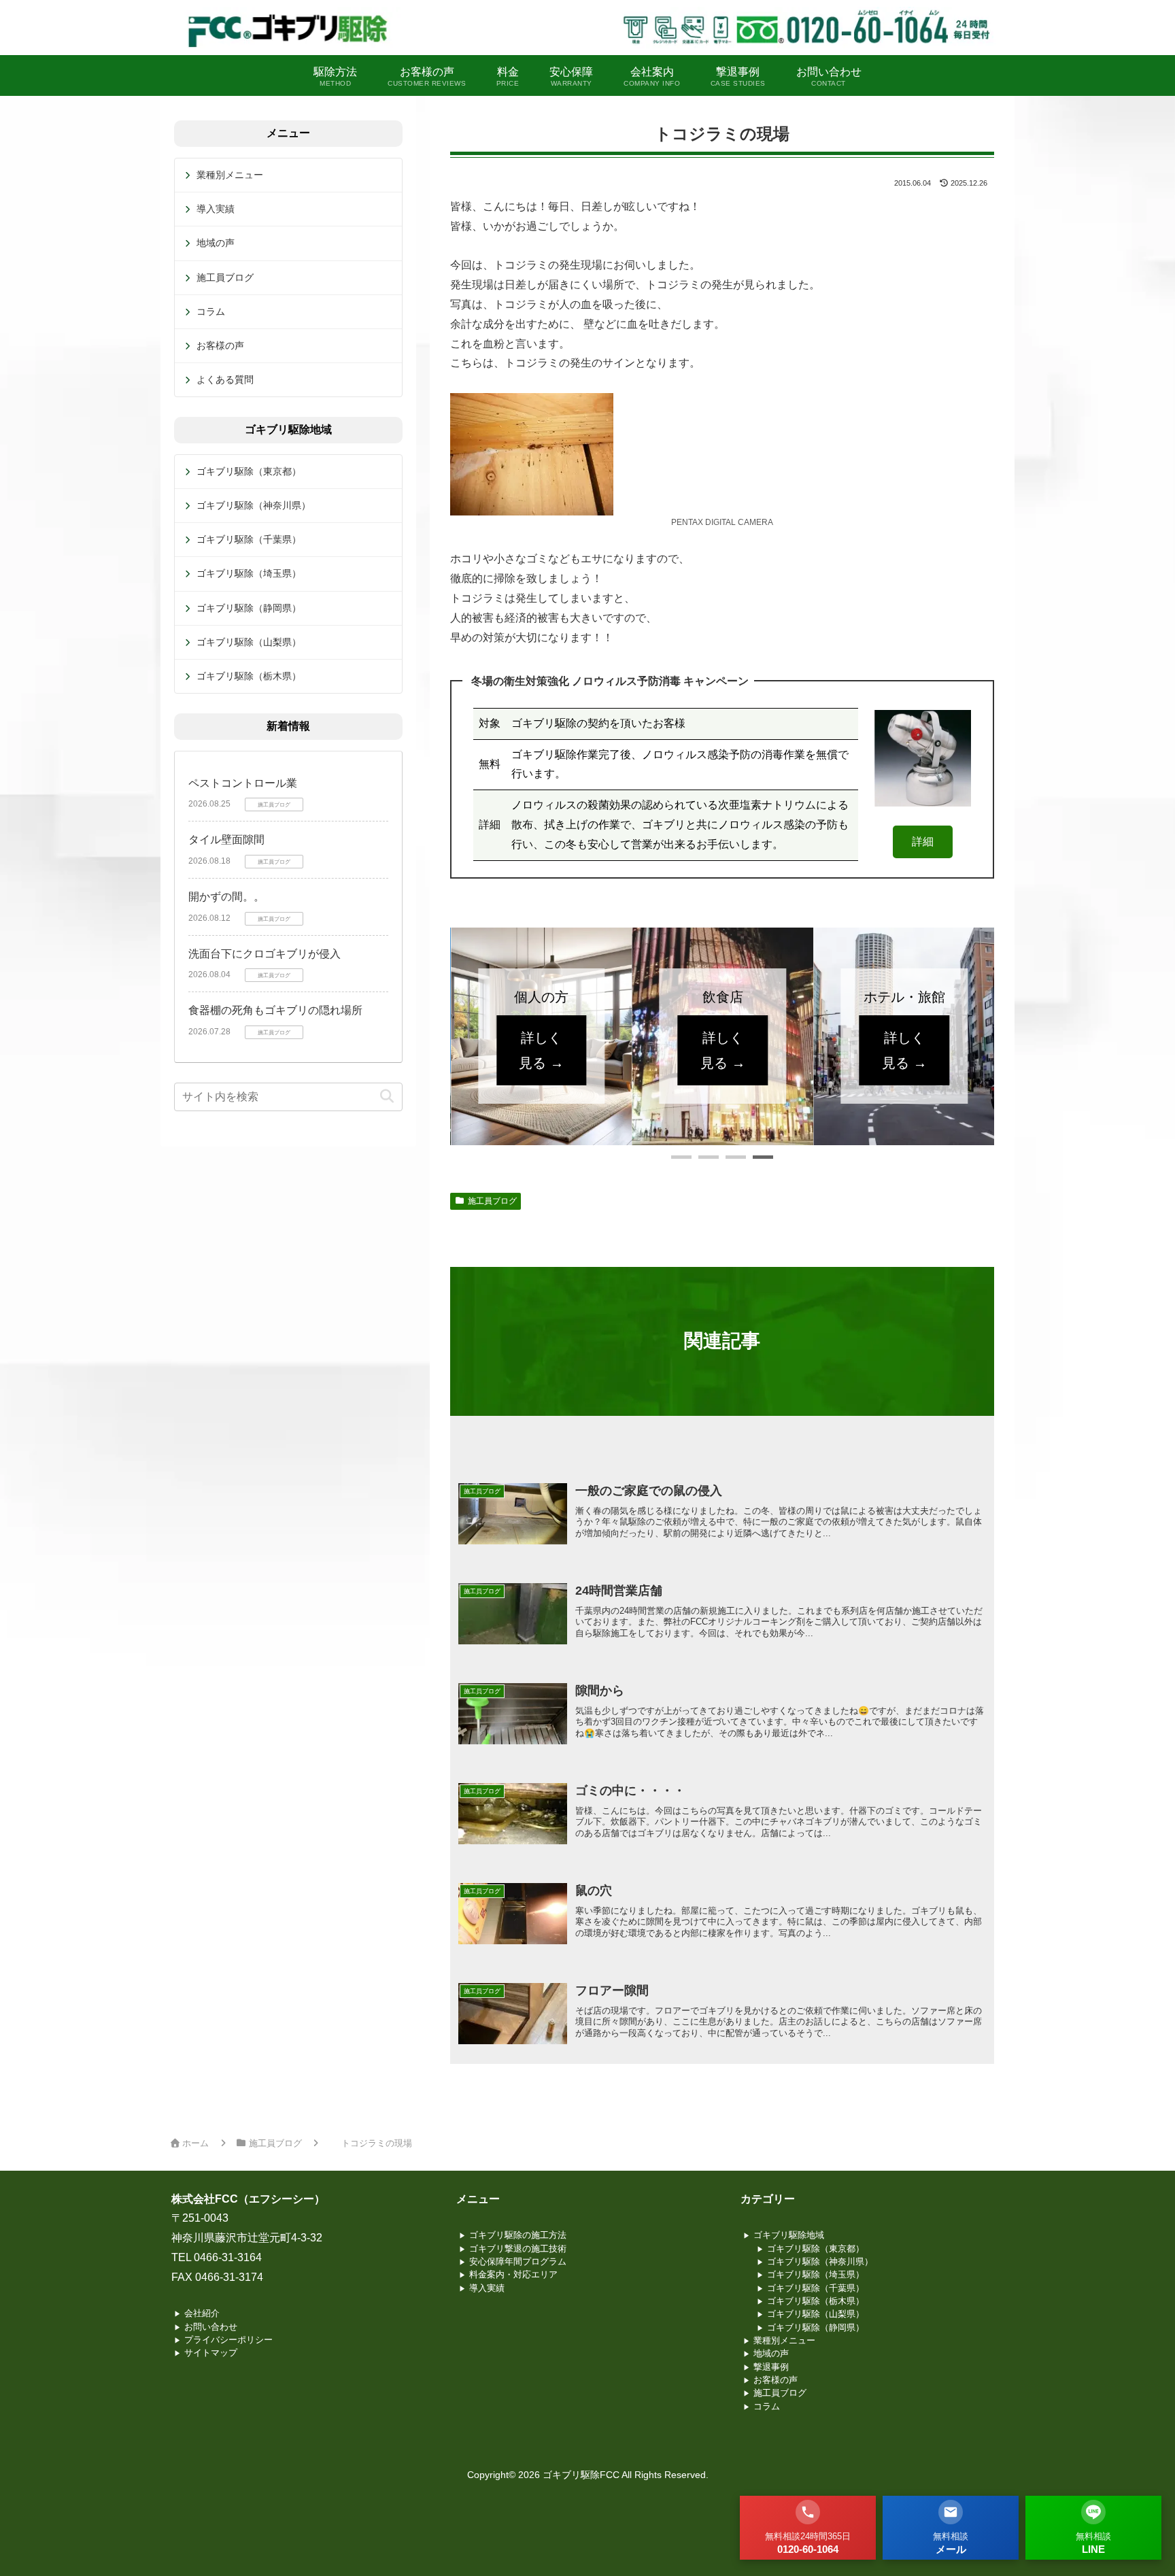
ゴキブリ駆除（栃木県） (249, 676)
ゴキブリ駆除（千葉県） (249, 539)
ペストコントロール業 (243, 783)
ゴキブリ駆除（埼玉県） (249, 573)
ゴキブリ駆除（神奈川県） (254, 505)
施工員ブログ (492, 1201)
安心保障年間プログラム (518, 2261)
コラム (211, 311)
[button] (681, 1157)
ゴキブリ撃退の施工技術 (518, 2249)
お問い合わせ (211, 2327)
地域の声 (216, 243)
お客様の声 (220, 345)
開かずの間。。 (226, 897)
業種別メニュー (230, 175)
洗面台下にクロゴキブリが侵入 (265, 954)
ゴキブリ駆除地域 (789, 2235)
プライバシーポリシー (228, 2340)
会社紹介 (202, 2313)
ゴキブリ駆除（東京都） (249, 471)
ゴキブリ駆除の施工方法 (518, 2235)
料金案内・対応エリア (513, 2274)
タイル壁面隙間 (226, 840)
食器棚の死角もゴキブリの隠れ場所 (275, 1010)
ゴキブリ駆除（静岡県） (249, 608)
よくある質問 (225, 379)
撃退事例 (771, 2367)
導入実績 (216, 209)
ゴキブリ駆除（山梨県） (249, 642)
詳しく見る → (541, 1050)
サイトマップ (211, 2353)
